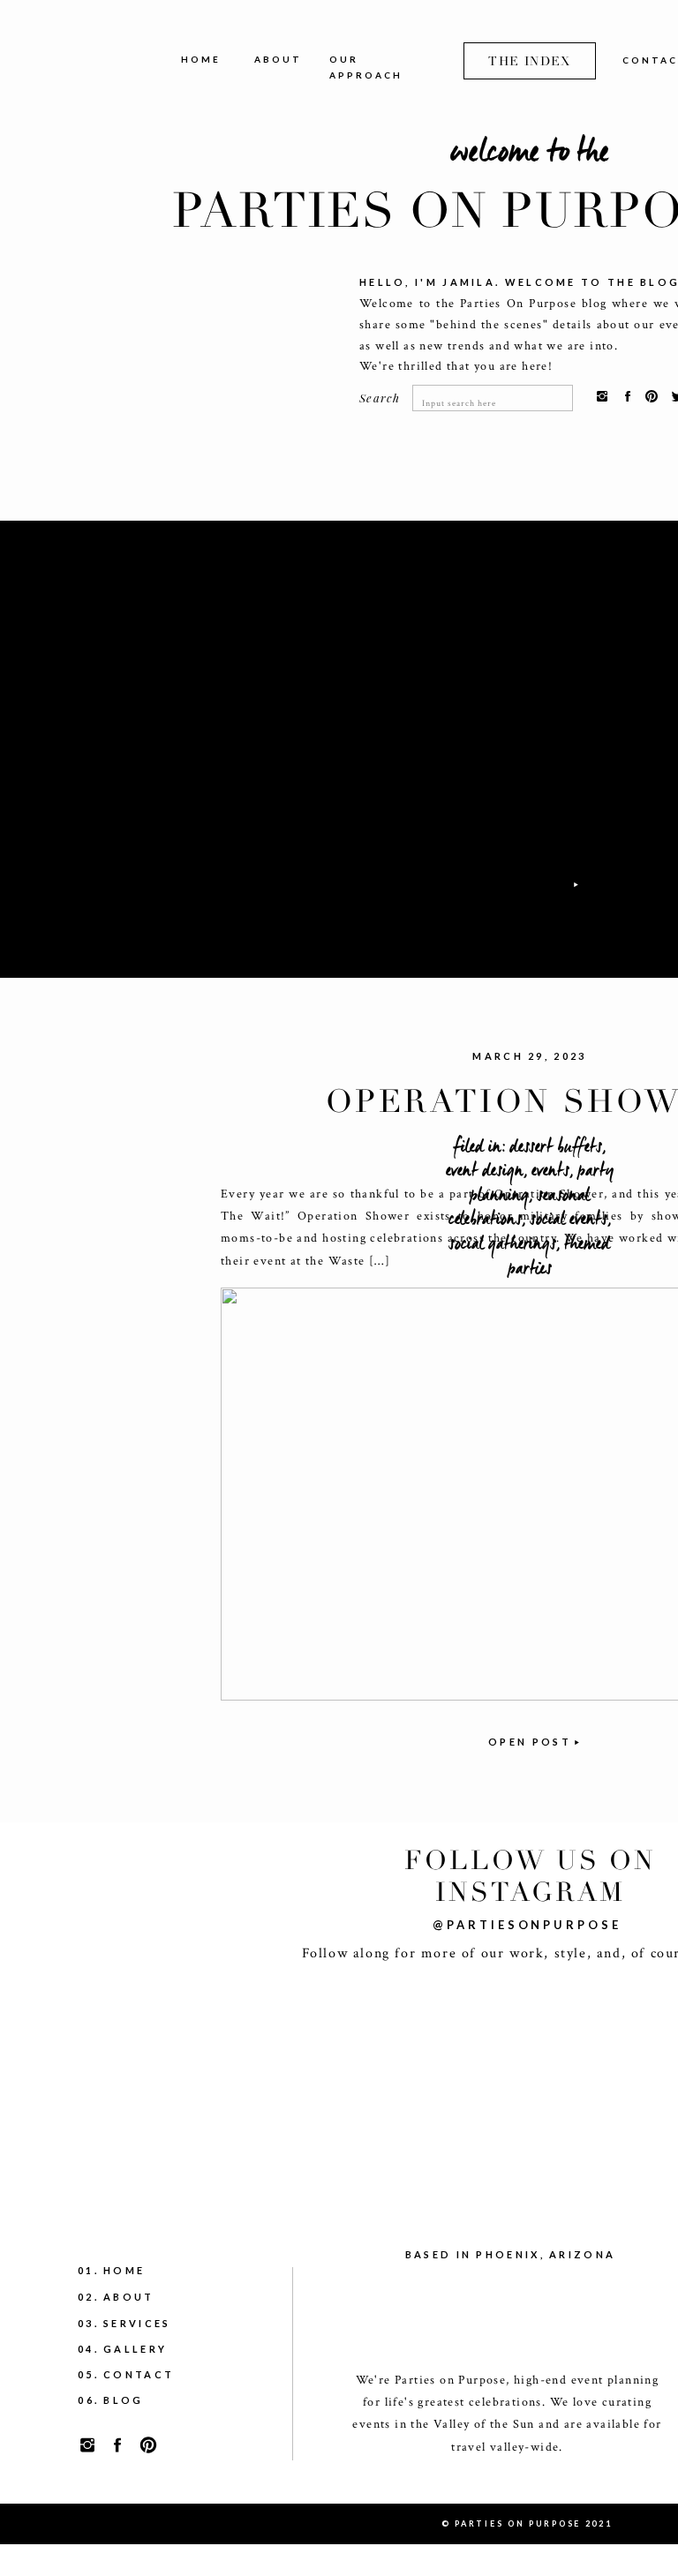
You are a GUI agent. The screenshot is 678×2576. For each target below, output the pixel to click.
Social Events (569, 1219)
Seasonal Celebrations (519, 1207)
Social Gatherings (502, 1243)
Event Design (485, 1170)
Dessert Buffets (556, 1146)
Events (550, 1170)
